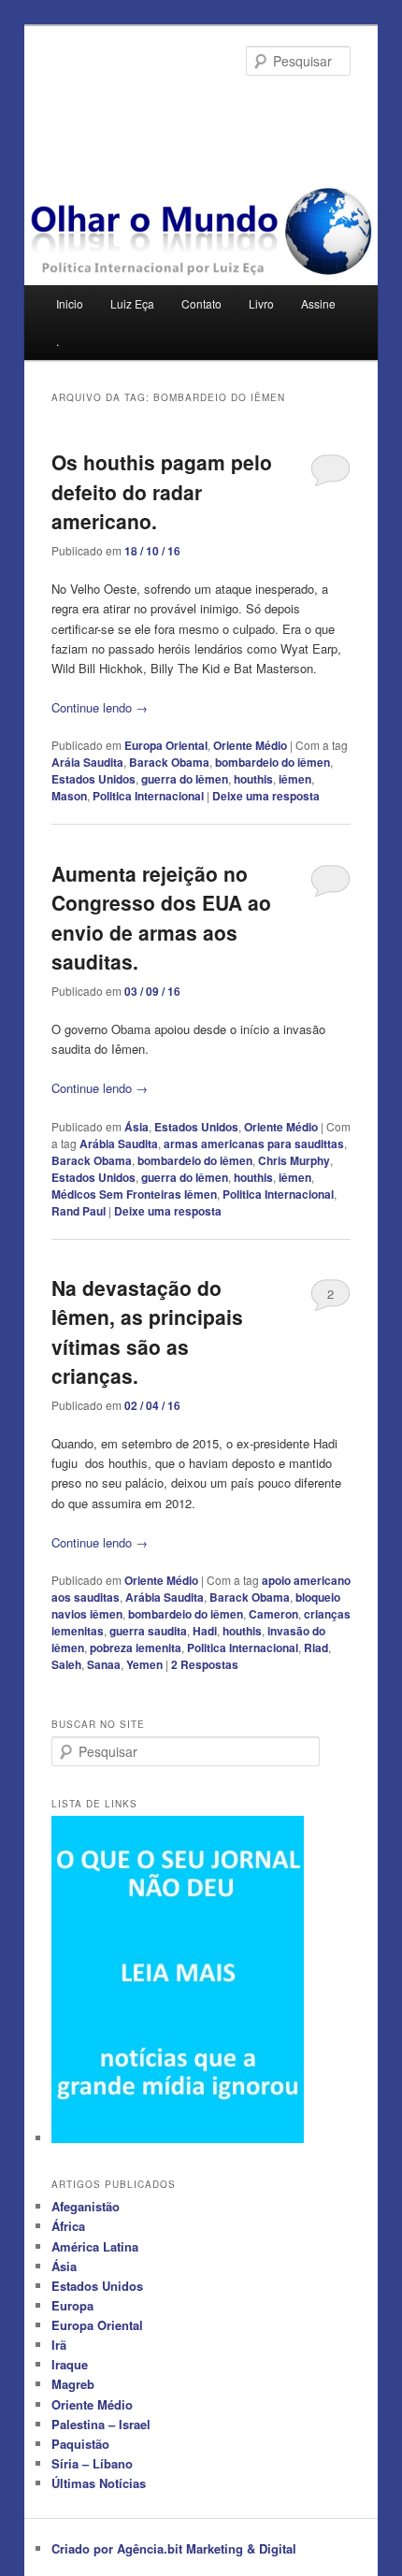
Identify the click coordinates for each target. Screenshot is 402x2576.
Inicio (70, 303)
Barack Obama (169, 762)
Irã (59, 2345)
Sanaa (104, 1664)
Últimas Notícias (99, 2483)
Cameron (273, 1614)
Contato (201, 303)
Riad (316, 1648)
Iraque (70, 2364)
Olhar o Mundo (132, 108)
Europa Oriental (166, 745)
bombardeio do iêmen (273, 762)
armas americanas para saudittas (254, 1144)
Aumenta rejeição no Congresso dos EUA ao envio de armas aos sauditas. (161, 918)
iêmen (295, 779)
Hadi (205, 1631)
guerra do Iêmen (185, 779)
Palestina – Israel (101, 2424)
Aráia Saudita (87, 762)
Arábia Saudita (119, 1144)
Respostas (205, 1664)
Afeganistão (86, 2206)
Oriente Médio (250, 745)
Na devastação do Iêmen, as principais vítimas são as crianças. (147, 1332)
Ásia (136, 1127)
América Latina (95, 2246)
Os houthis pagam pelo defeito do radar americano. (162, 491)
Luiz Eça (132, 303)
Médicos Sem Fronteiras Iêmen (134, 1194)
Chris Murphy (294, 1160)
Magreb (73, 2384)
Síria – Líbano (92, 2463)
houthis (253, 779)
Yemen (144, 1664)
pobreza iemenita (136, 1648)
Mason (69, 796)
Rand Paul (79, 1211)
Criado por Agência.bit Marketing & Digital (174, 2548)
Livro (261, 303)
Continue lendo (100, 707)
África (68, 2226)
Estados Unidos (93, 779)
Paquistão (80, 2444)
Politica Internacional (148, 796)
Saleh (66, 1664)
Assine (318, 303)
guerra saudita (148, 1631)
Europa (72, 2305)
